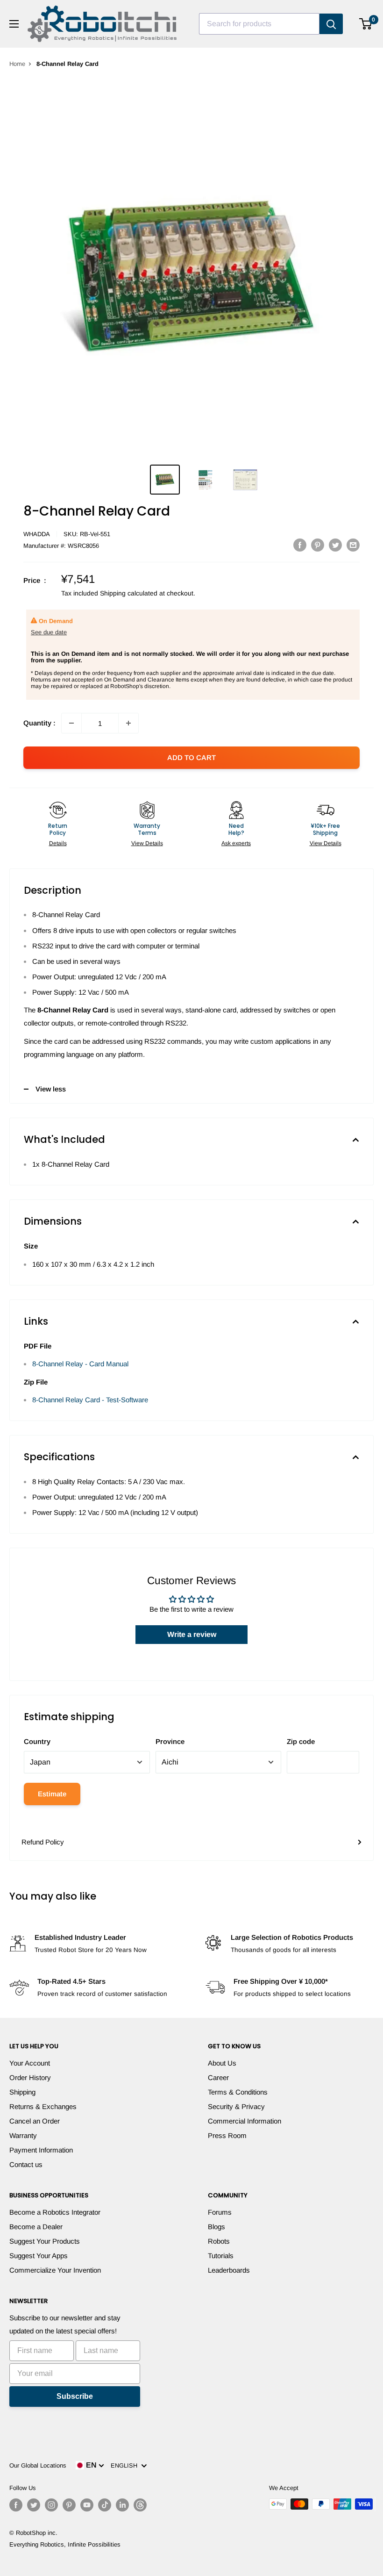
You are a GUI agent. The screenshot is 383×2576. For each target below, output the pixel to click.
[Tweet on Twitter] (335, 545)
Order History (30, 2077)
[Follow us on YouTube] (87, 2505)
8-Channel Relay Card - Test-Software (90, 1400)
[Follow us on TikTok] (105, 2505)
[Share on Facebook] (300, 545)
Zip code (301, 1741)
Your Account (30, 2063)
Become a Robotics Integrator (55, 2212)
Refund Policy (43, 1842)
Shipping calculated (129, 593)
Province (170, 1741)
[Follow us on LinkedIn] (122, 2505)
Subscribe (75, 2396)
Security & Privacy (236, 2106)
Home (17, 64)
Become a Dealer (36, 2227)
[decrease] (71, 723)
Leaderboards (229, 2270)
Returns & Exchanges (43, 2106)
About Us (222, 2063)
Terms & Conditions (238, 2092)
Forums (220, 2212)
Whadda (37, 534)
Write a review (192, 1634)
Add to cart (191, 757)
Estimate (52, 1794)
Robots (219, 2241)
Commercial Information (245, 2121)
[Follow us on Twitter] (34, 2505)
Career (218, 2077)
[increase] (128, 723)
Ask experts (236, 843)
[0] (366, 24)
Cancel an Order (35, 2121)
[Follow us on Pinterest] (69, 2505)
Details (58, 843)
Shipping (22, 2092)
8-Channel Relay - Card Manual (80, 1364)
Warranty (23, 2135)
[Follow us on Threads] (140, 2505)
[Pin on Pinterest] (318, 545)
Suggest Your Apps (39, 2256)
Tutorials (221, 2256)
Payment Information (41, 2150)
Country (37, 1741)
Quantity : (39, 723)
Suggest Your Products (45, 2241)
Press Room (227, 2135)
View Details (147, 843)
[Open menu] (14, 24)
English (126, 2465)
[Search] (331, 24)
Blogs (216, 2227)
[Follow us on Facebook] (16, 2505)
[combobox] (259, 24)
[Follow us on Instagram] (51, 2505)
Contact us (26, 2164)
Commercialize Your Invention (55, 2270)
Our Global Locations (38, 2465)
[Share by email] (353, 545)
